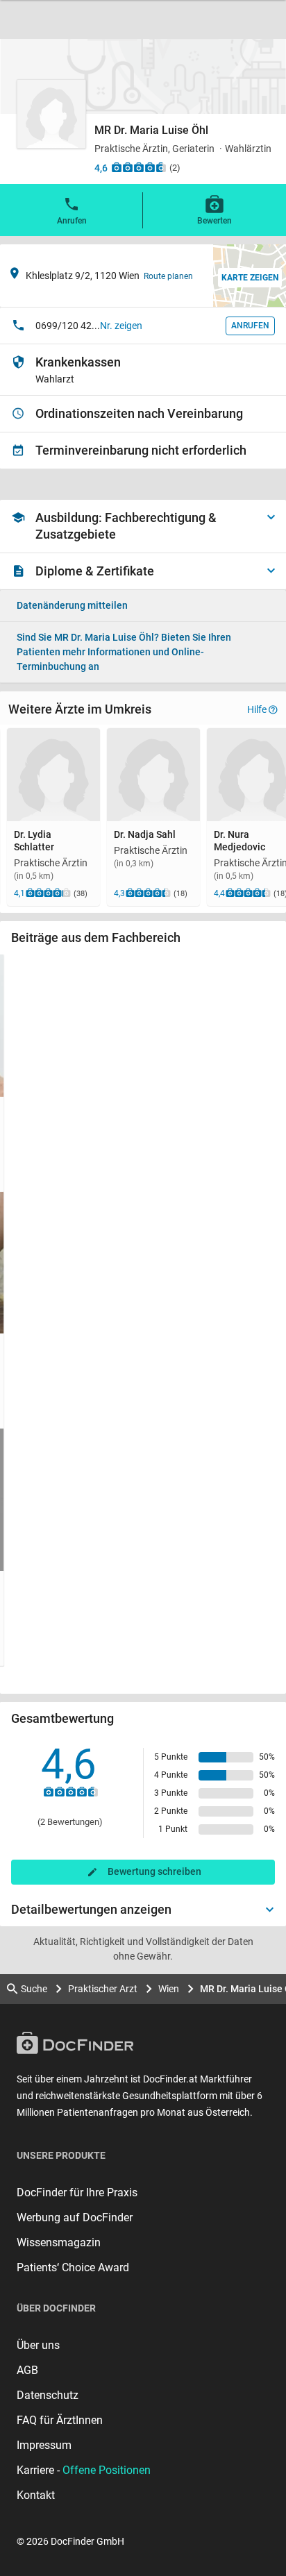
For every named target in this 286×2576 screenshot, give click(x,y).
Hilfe (257, 709)
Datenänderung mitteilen (72, 605)
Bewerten (214, 221)
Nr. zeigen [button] (121, 326)
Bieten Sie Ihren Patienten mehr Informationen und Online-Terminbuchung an (124, 652)
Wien (169, 1989)
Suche (34, 1989)
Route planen (168, 276)
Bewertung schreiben (154, 1871)
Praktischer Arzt (103, 1989)
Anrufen (72, 221)
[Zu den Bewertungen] (139, 167)
